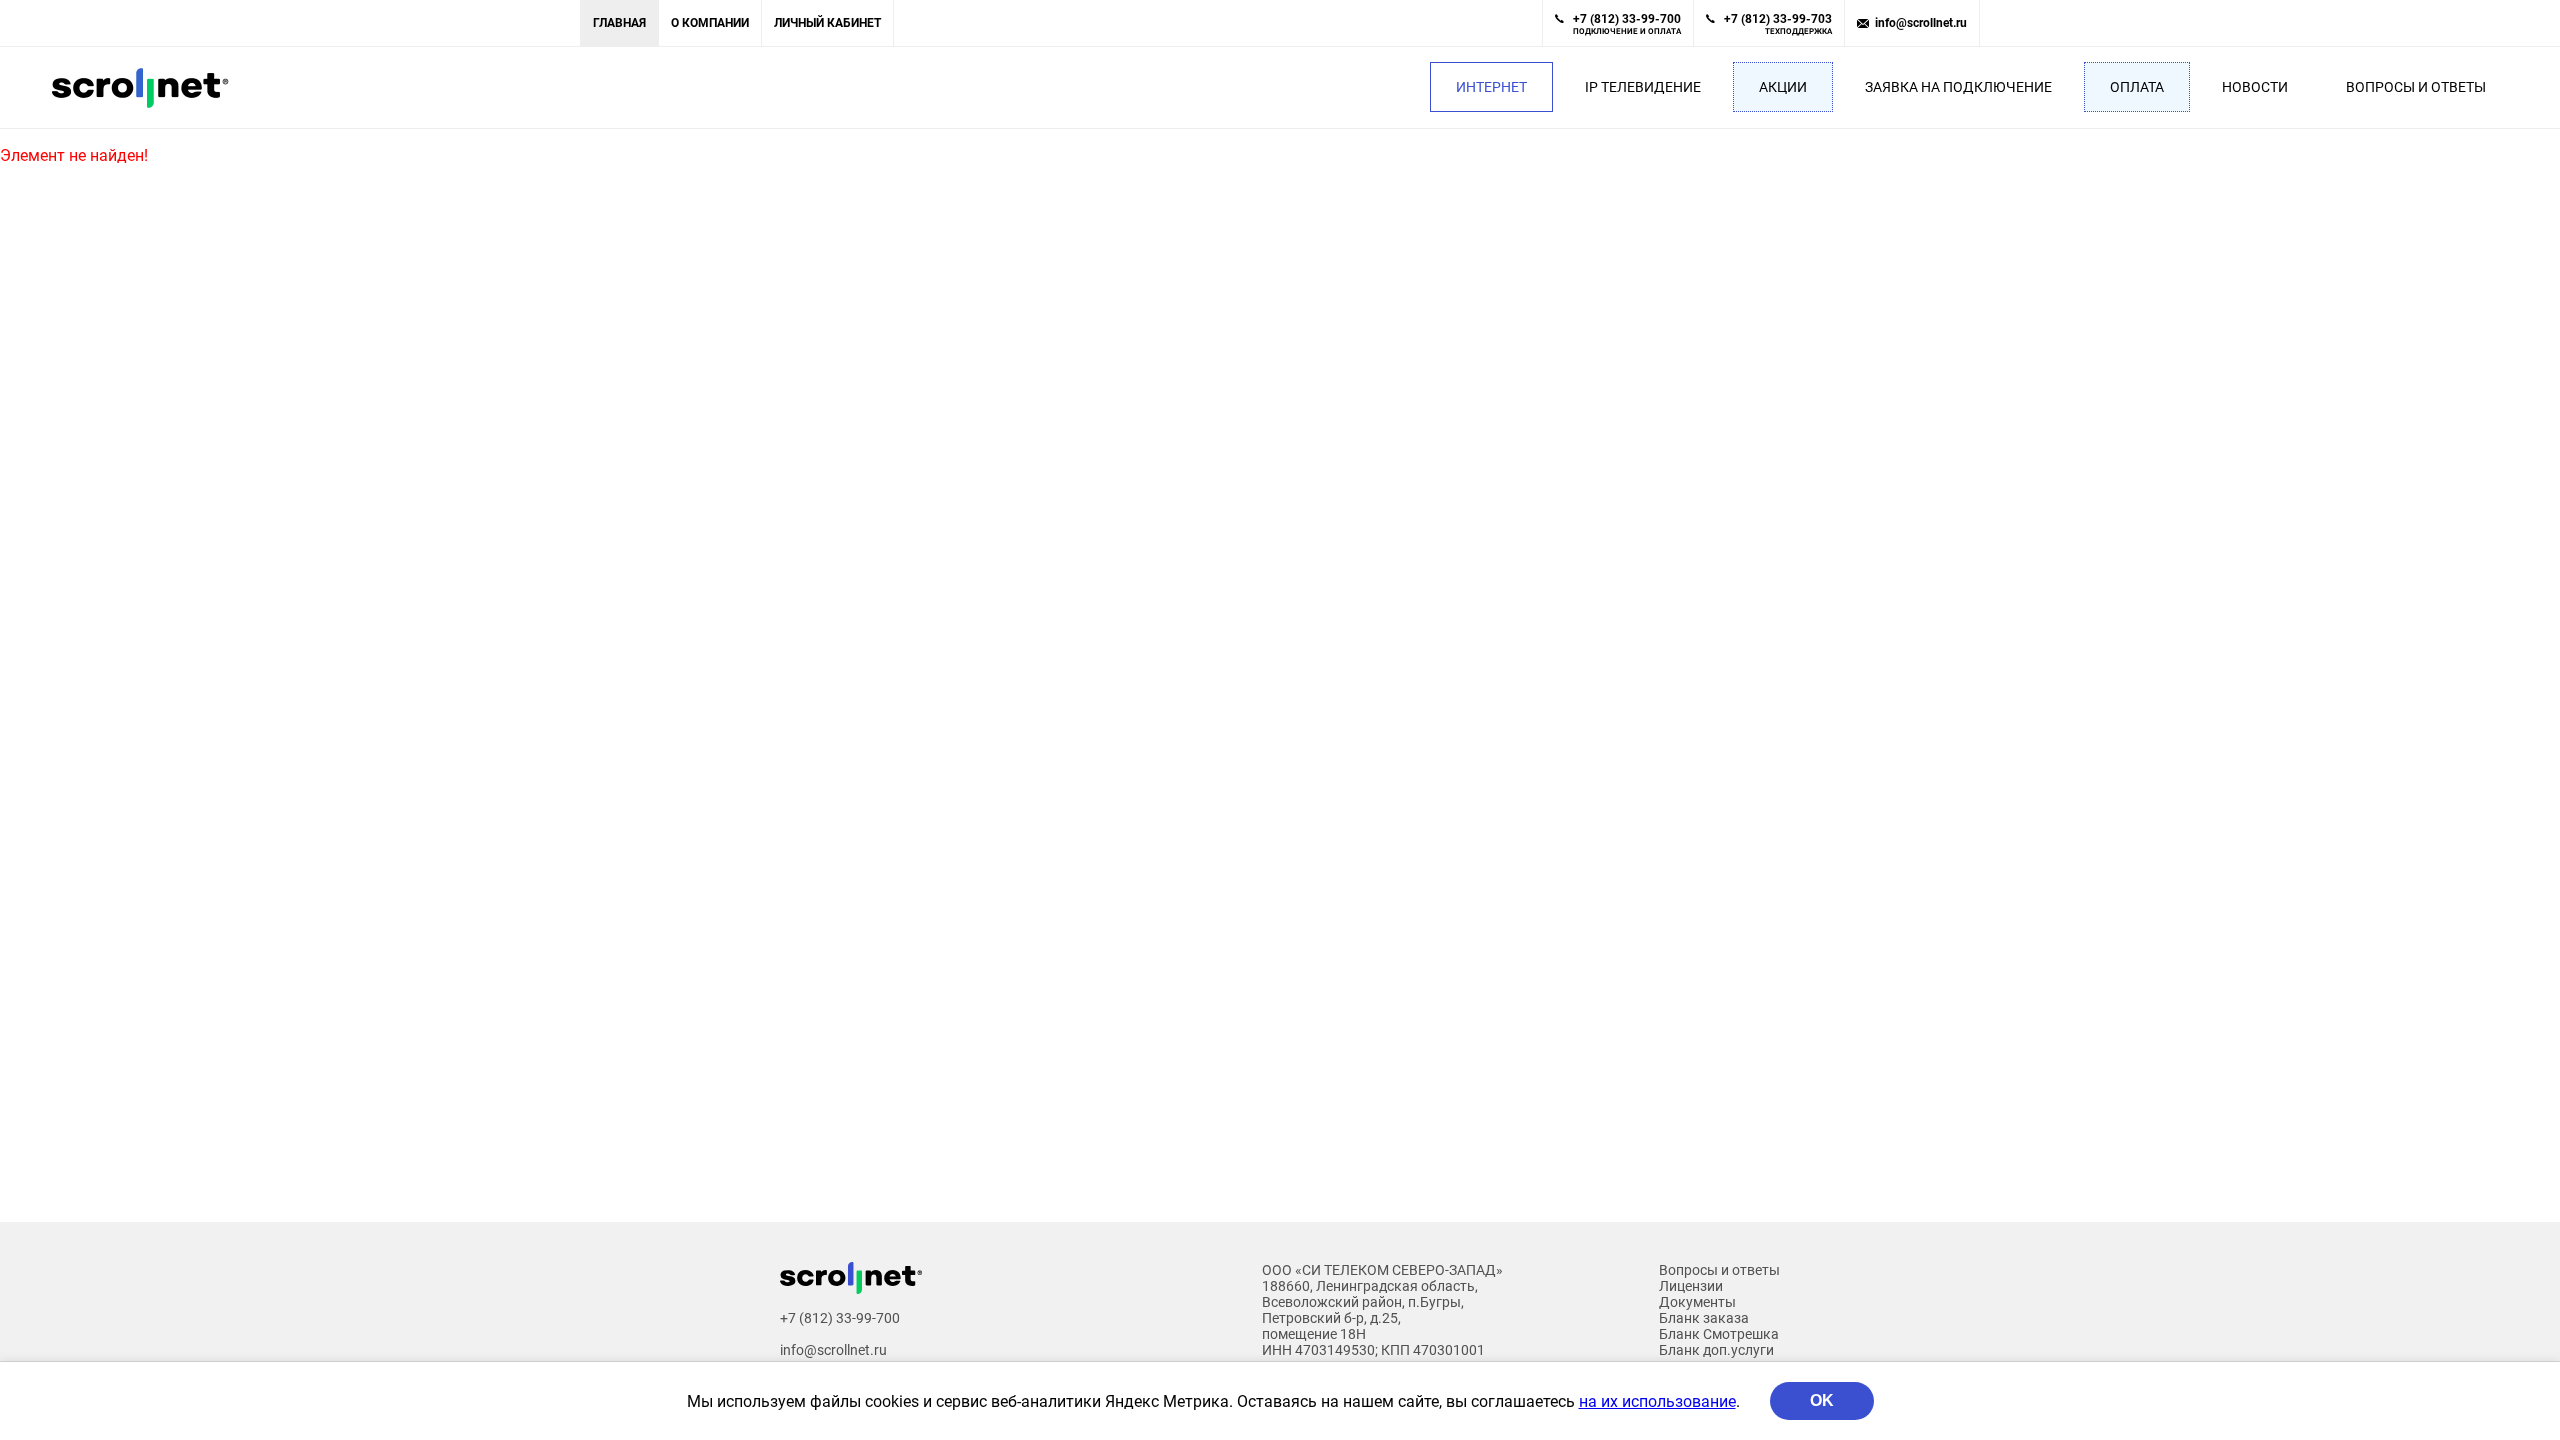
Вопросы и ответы (2416, 87)
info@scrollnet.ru (1921, 23)
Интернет (1491, 87)
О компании (710, 23)
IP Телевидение (1643, 87)
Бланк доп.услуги (1716, 1350)
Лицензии (1691, 1286)
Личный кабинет (827, 23)
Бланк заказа (1704, 1318)
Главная (619, 23)
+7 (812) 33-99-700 (1627, 24)
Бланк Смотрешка (1719, 1334)
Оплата (2137, 87)
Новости (2255, 87)
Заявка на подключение (1958, 87)
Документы (1697, 1302)
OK (1822, 1400)
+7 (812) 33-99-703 (1778, 24)
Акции (1783, 87)
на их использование (1657, 1401)
